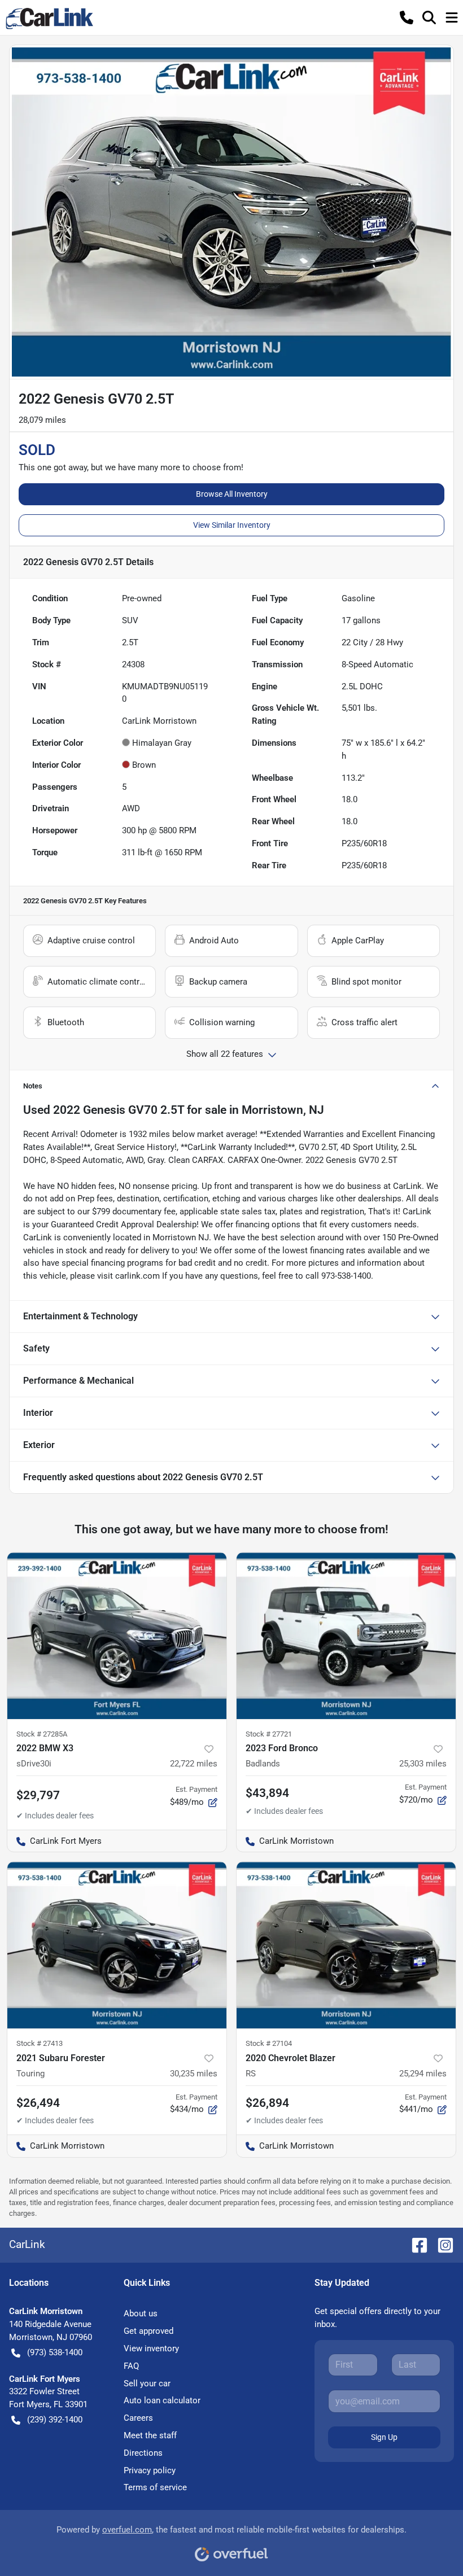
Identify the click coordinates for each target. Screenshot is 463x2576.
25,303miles (423, 1764)
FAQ (131, 2366)
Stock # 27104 (269, 2043)
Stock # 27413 (40, 2043)
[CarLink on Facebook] (415, 2245)
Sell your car (147, 2383)
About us (141, 2313)
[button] (407, 18)
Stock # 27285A (42, 1734)
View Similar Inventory (232, 525)
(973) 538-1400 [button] (55, 2352)
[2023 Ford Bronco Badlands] (346, 1636)
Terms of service (155, 2487)
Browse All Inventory (232, 494)
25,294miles (423, 2074)
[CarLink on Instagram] (441, 2245)
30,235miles (194, 2074)
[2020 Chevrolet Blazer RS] (346, 1945)
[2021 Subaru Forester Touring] (117, 1945)
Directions (143, 2453)
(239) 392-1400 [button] (55, 2420)
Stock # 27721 (269, 1734)
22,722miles (194, 1764)
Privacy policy (150, 2470)
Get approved (148, 2331)
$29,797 (38, 1795)
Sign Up (384, 2437)
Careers (138, 2418)
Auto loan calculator (162, 2400)
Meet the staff (150, 2435)
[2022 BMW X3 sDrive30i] (117, 1636)
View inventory (151, 2348)
